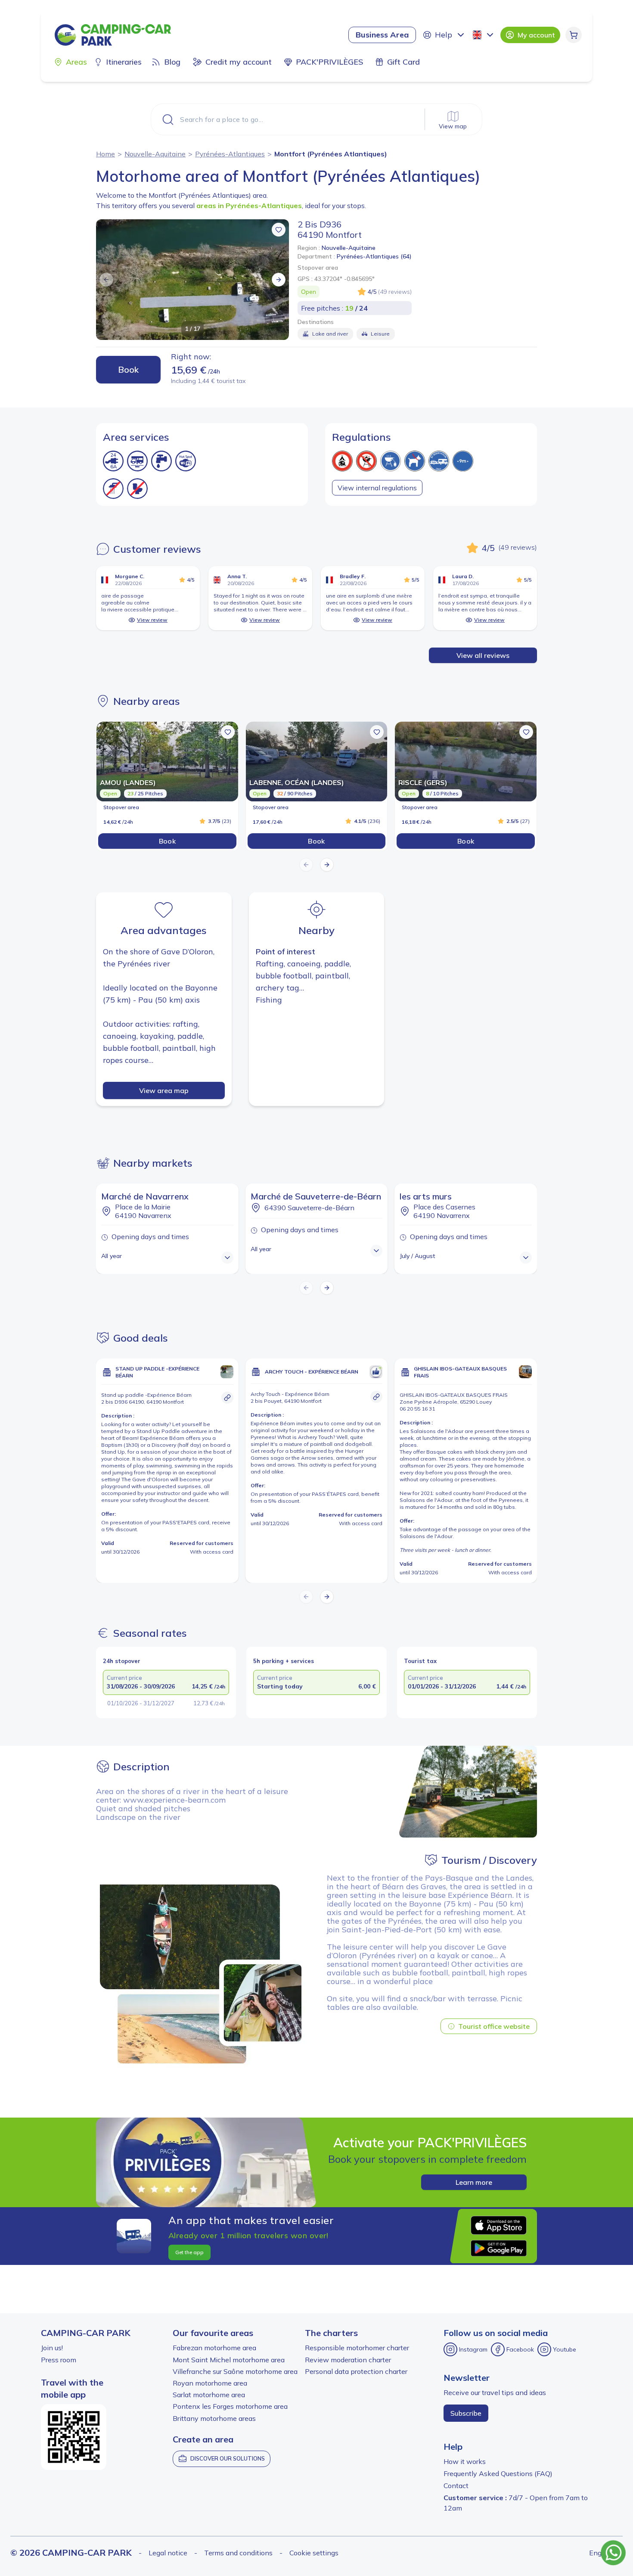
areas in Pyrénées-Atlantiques (249, 206)
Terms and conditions (238, 2553)
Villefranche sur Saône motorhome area (235, 2371)
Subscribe (466, 2413)
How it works (465, 2461)
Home (105, 154)
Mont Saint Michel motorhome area (229, 2360)
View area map (164, 1090)
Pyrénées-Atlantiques (230, 154)
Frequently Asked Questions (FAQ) (498, 2473)
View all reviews (483, 655)
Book (128, 369)
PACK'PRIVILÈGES (329, 62)
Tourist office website (494, 2026)
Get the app (189, 2252)
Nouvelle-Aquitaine (155, 154)
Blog (172, 62)
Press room (59, 2360)
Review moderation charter (348, 2360)
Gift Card (403, 62)
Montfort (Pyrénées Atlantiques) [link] (331, 154)
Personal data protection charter (356, 2371)
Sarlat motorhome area (209, 2395)
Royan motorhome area (210, 2383)
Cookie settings (314, 2553)
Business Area (382, 35)
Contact (456, 2486)
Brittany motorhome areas (214, 2418)
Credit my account (239, 62)
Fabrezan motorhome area (214, 2348)
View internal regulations (377, 488)
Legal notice (168, 2553)
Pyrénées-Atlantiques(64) (374, 256)
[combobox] (484, 35)
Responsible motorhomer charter (357, 2348)
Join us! (52, 2348)
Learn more (474, 2182)
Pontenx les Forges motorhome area (230, 2406)
